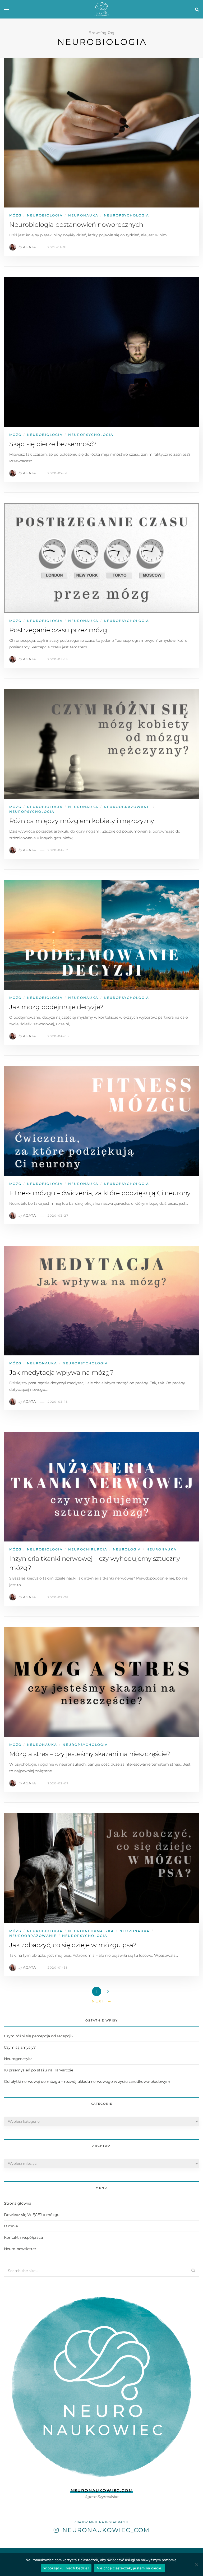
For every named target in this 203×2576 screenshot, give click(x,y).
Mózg (15, 215)
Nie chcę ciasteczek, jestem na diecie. (130, 2568)
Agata (29, 247)
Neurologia (127, 1549)
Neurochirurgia (88, 1549)
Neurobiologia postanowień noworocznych (76, 225)
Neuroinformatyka (91, 1931)
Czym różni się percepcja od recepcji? (39, 2036)
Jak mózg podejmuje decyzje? (56, 1007)
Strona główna (18, 2203)
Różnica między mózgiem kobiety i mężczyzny (82, 821)
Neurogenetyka (18, 2059)
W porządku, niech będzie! (66, 2568)
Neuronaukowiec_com (106, 2530)
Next (98, 2001)
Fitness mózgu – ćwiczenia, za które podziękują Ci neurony (100, 1193)
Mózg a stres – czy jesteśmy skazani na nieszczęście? (90, 1754)
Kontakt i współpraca (23, 2237)
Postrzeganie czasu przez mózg (58, 630)
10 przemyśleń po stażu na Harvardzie (39, 2070)
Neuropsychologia (126, 215)
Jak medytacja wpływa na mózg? (61, 1372)
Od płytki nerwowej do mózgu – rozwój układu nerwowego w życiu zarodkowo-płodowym (87, 2081)
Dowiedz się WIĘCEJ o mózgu (32, 2215)
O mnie (11, 2226)
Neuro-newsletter (20, 2249)
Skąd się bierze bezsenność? (53, 444)
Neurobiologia (45, 215)
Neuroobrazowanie (128, 807)
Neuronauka (83, 215)
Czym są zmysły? (20, 2047)
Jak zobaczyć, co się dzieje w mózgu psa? (73, 1945)
